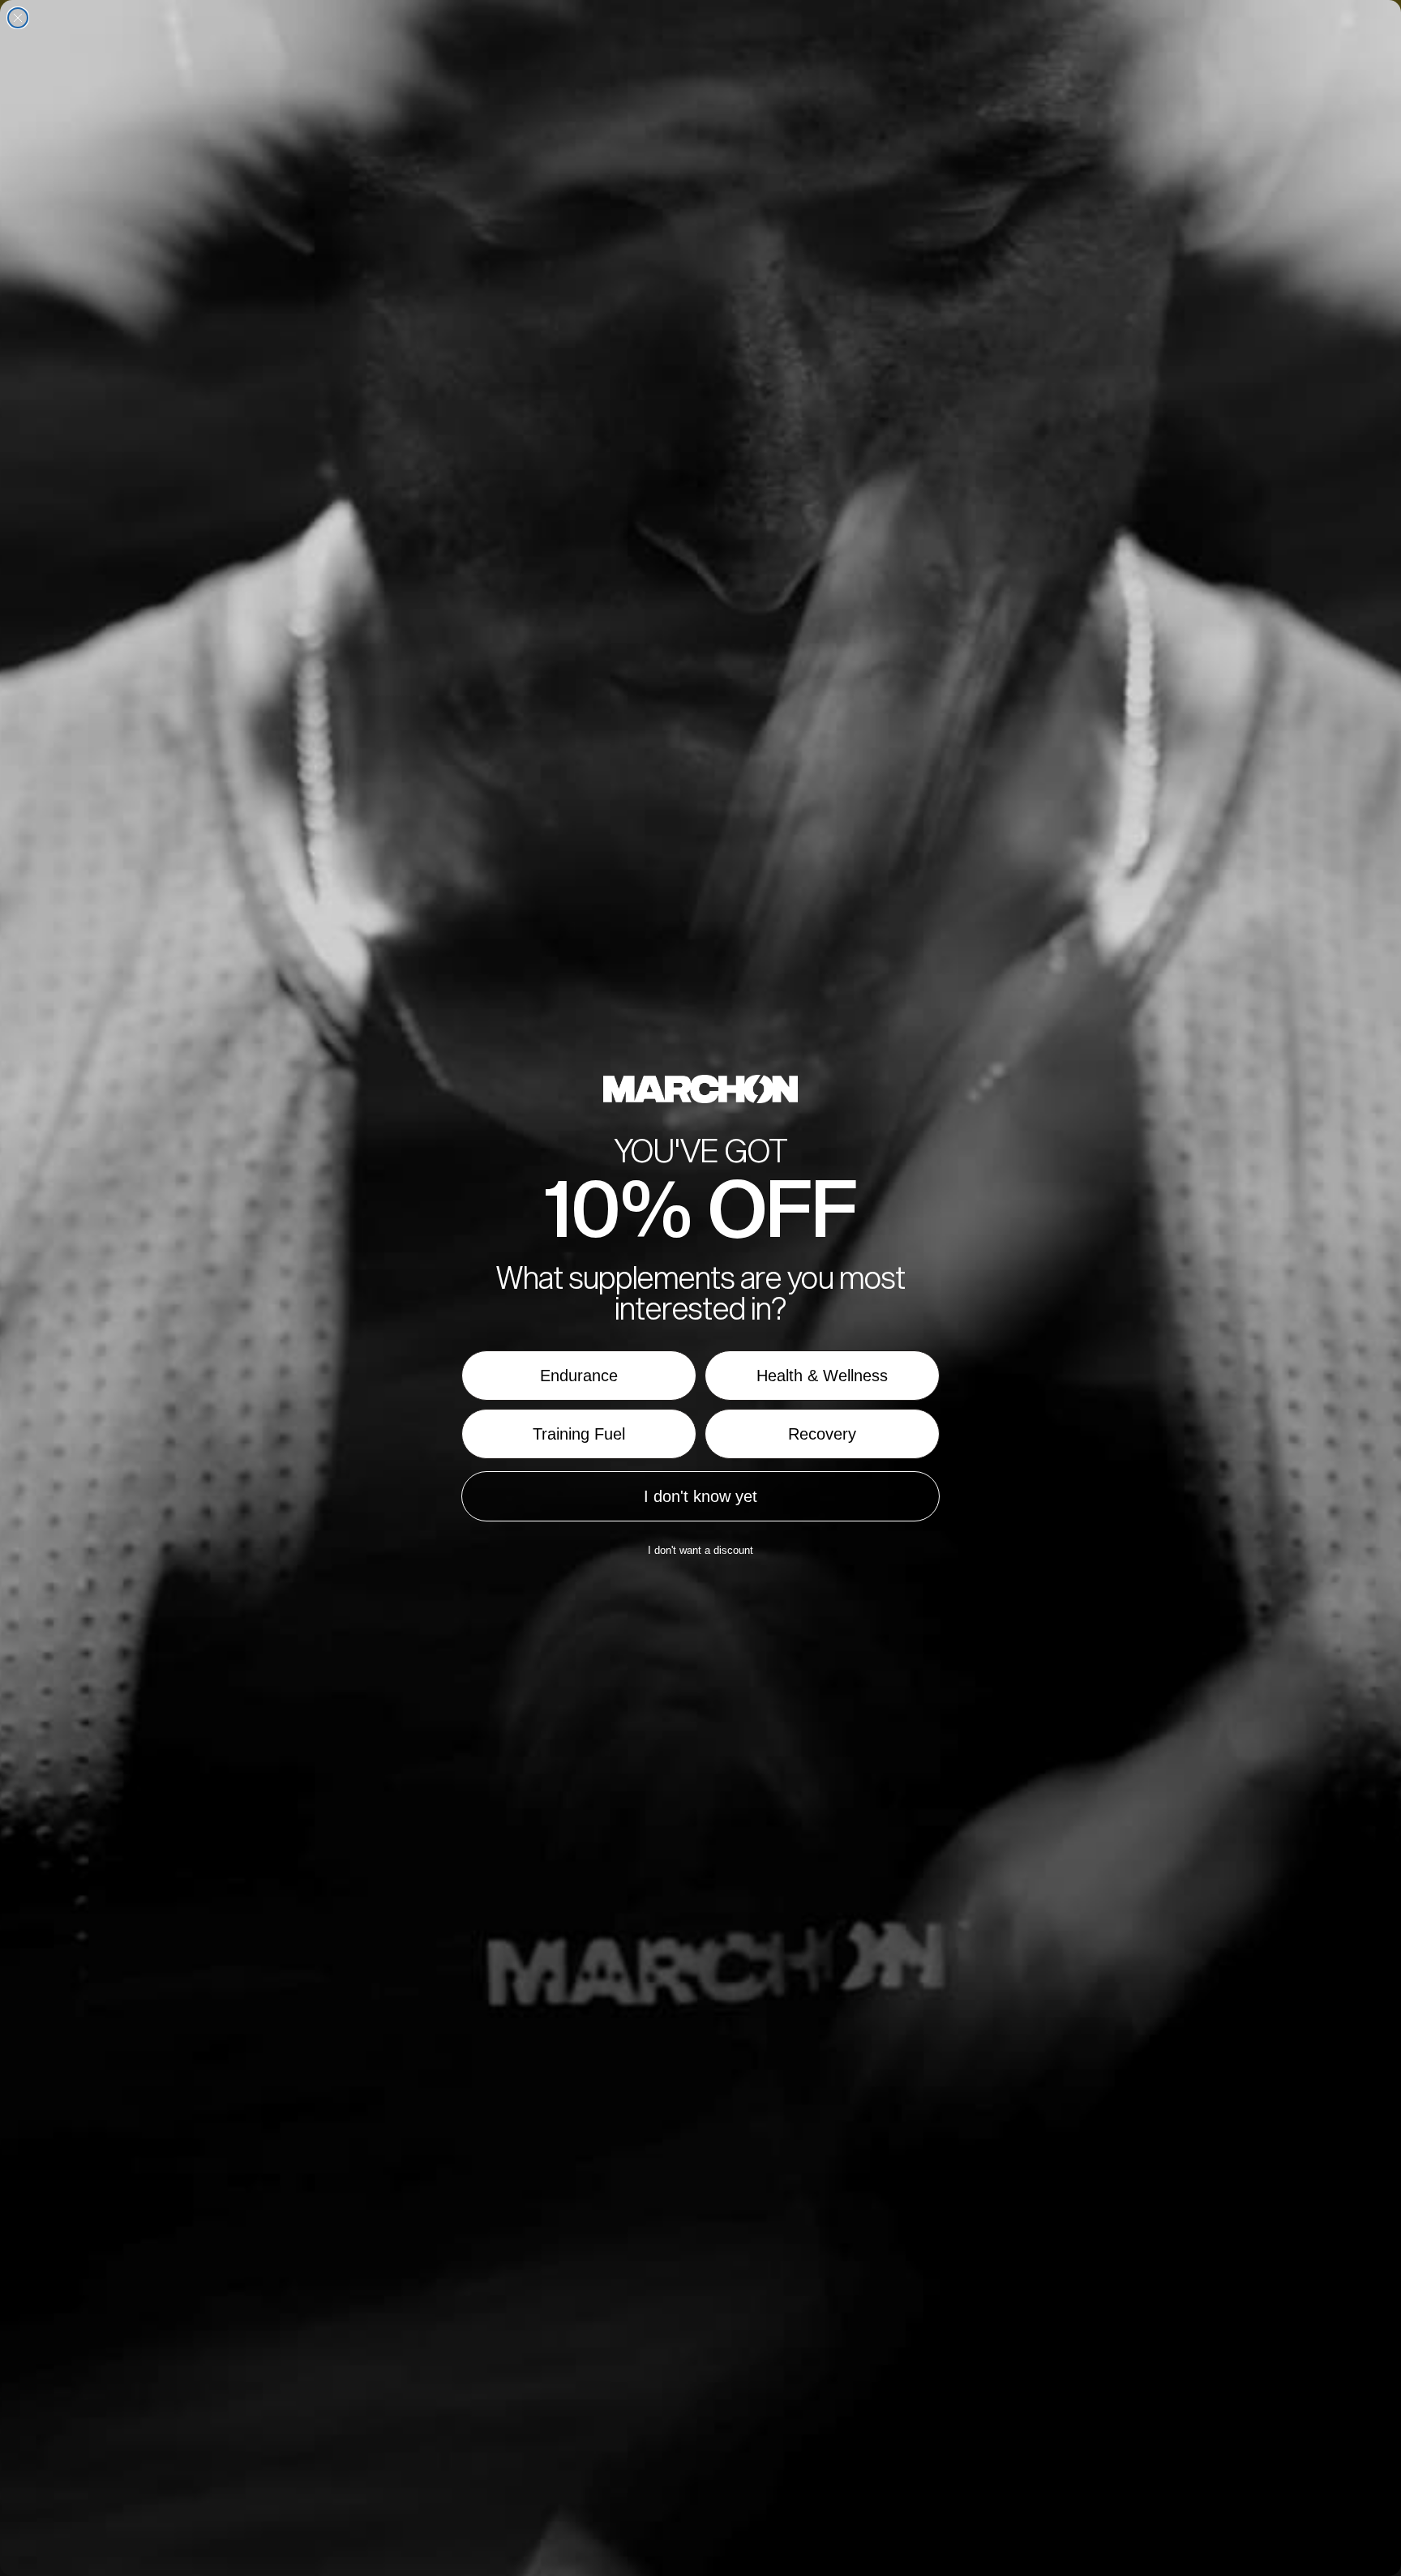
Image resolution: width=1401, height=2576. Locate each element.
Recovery (822, 1434)
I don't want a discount (700, 1550)
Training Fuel (579, 1434)
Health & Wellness (822, 1376)
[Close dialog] (18, 18)
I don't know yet (700, 1496)
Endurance (579, 1376)
